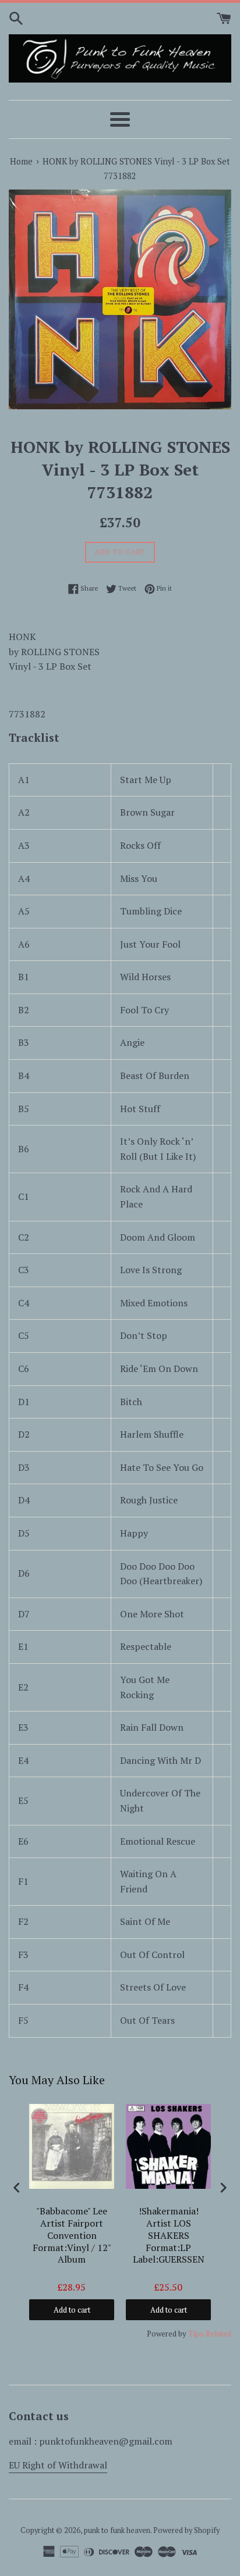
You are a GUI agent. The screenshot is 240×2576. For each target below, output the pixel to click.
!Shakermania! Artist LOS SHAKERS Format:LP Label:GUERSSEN (169, 2235)
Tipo (196, 2334)
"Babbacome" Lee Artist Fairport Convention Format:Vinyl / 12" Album (72, 2235)
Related (218, 2334)
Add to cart (72, 2310)
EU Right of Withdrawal (58, 2465)
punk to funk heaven (117, 2530)
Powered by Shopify (186, 2530)
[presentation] (17, 2188)
